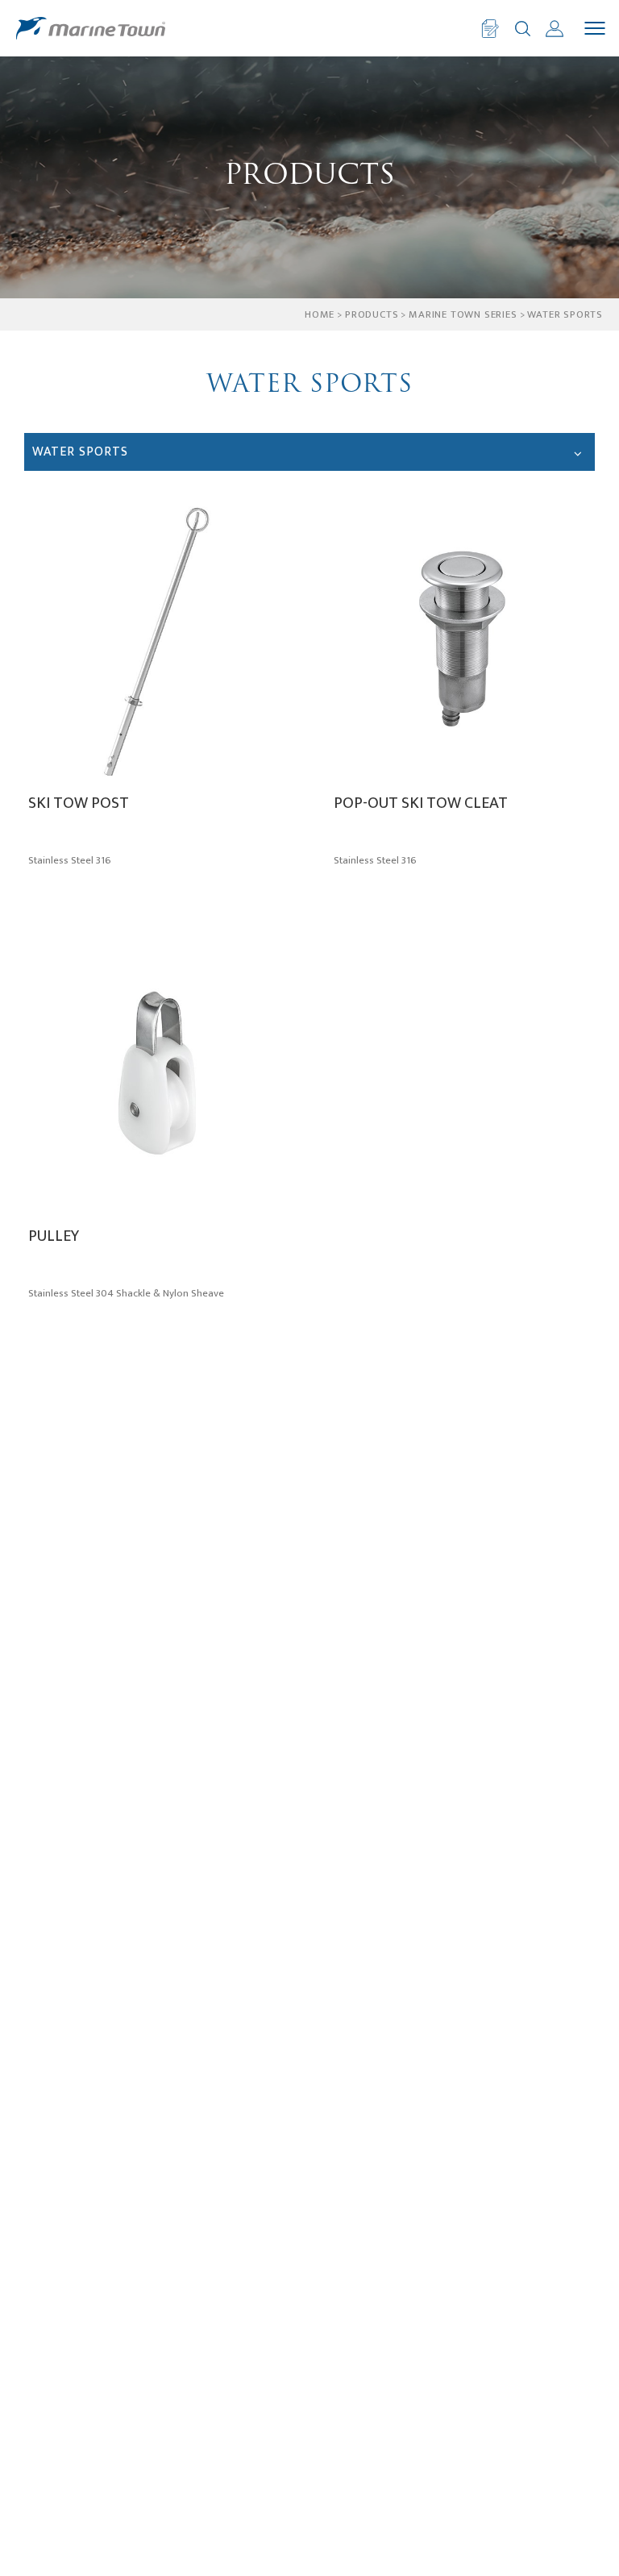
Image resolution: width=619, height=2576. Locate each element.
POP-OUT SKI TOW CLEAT (421, 805)
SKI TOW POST (79, 805)
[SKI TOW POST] (157, 640)
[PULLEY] (157, 1073)
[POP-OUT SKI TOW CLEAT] (462, 640)
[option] (309, 177)
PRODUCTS (372, 314)
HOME (320, 314)
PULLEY (54, 1238)
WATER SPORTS (565, 314)
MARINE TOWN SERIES (463, 314)
